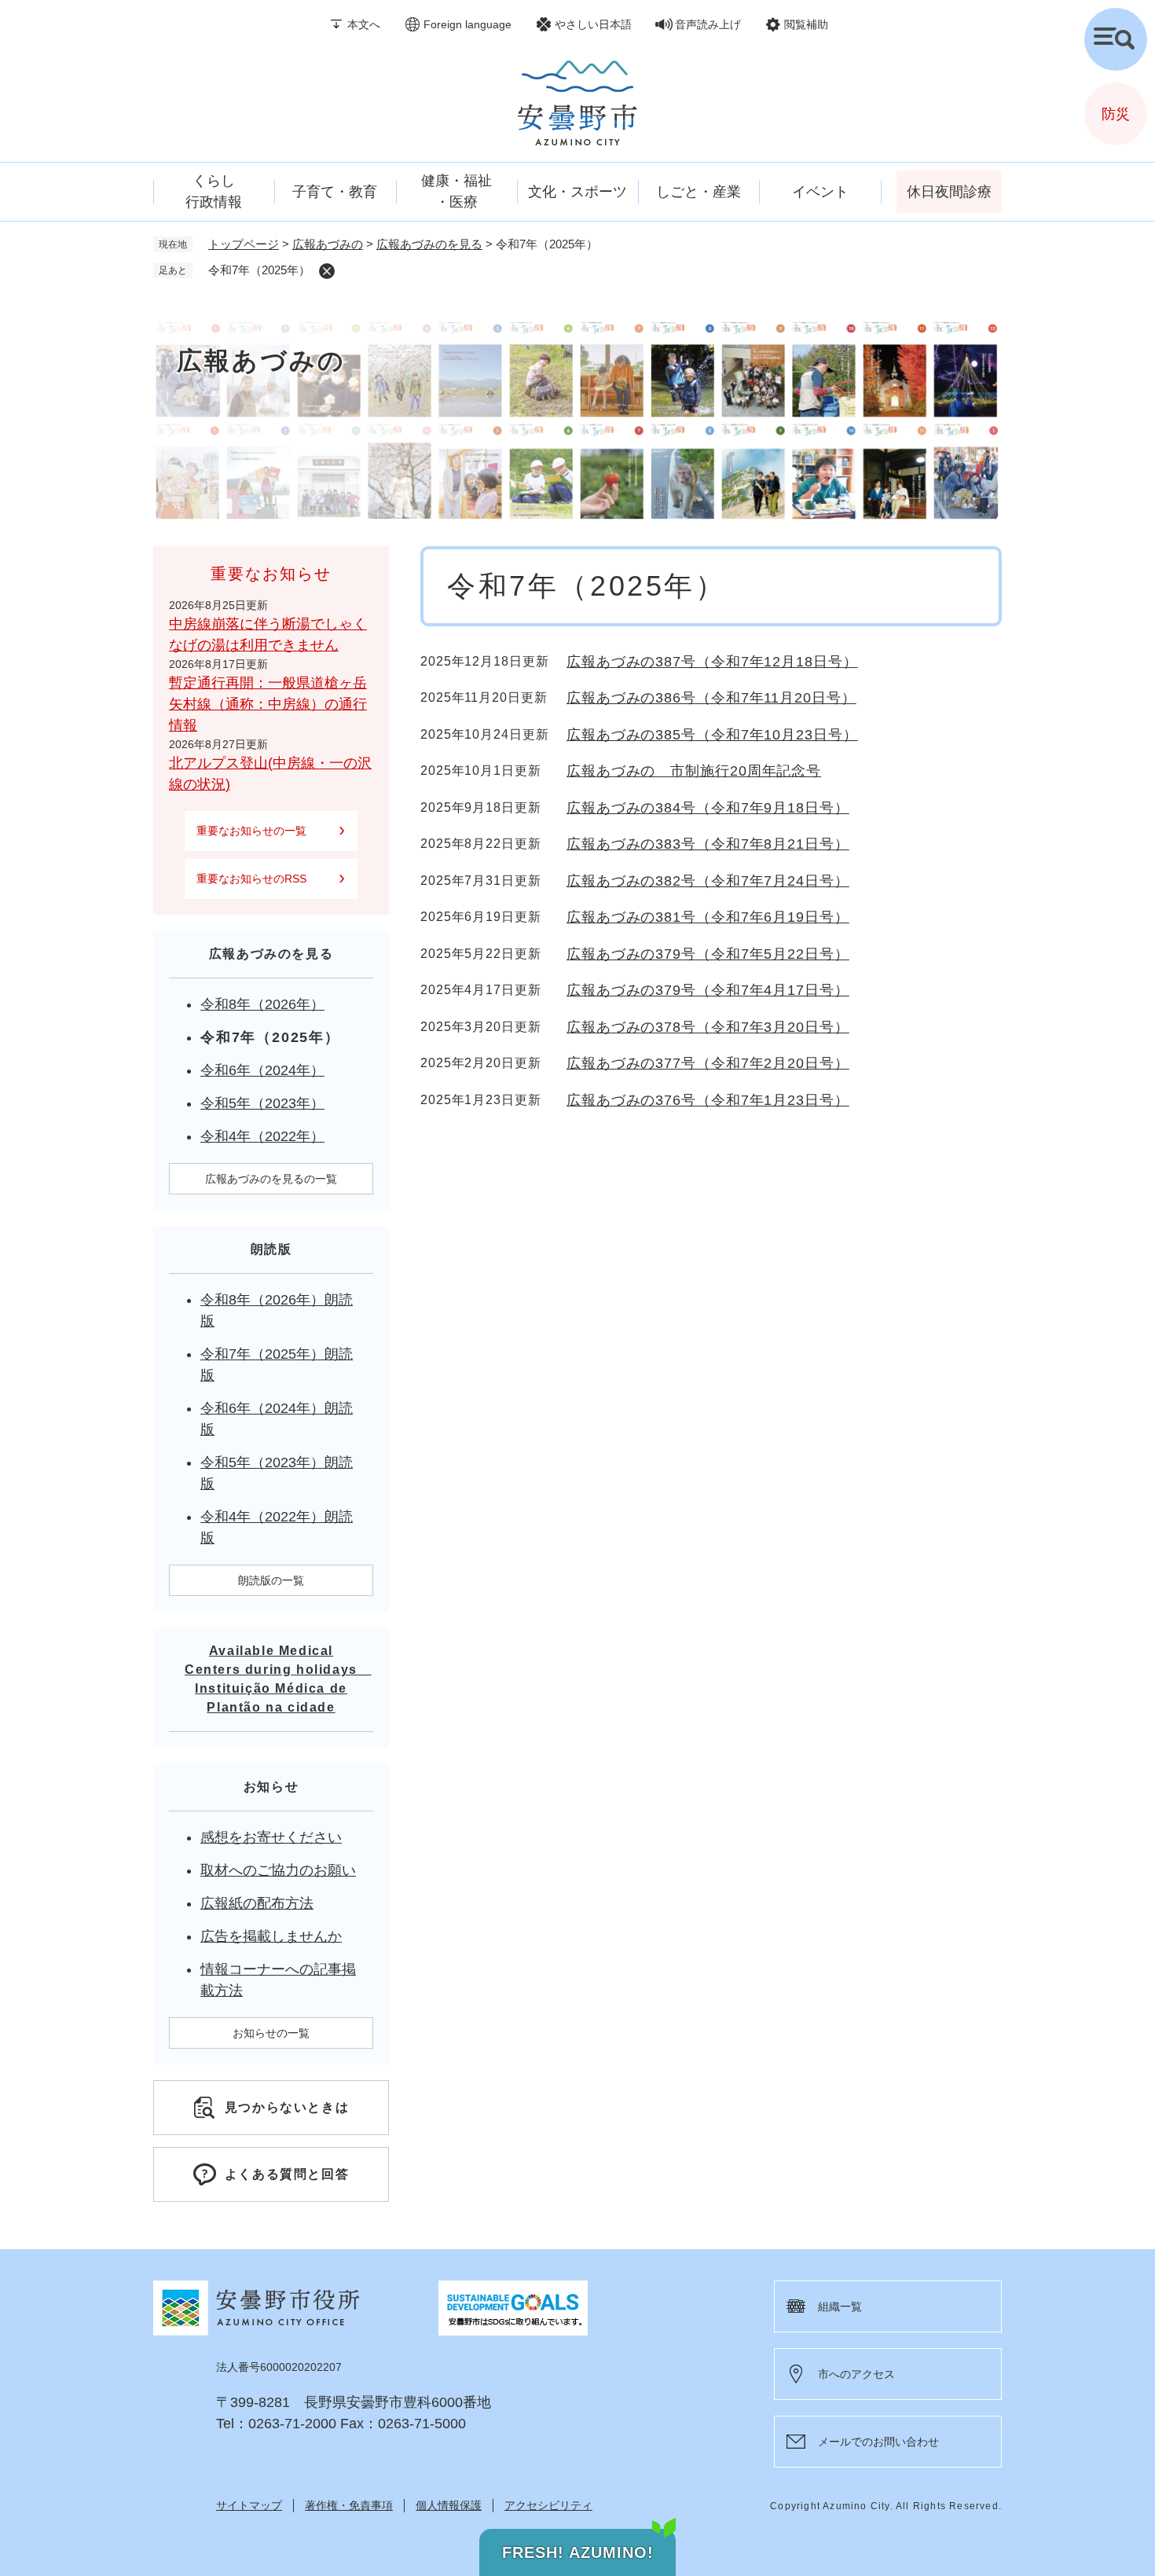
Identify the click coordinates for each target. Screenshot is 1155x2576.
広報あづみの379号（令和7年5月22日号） (708, 954)
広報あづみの (328, 244)
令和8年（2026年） (262, 1004)
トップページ (244, 244)
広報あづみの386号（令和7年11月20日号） (711, 698)
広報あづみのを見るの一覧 (271, 1179)
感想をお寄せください (271, 1837)
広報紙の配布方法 (257, 1903)
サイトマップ (249, 2505)
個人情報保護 (449, 2505)
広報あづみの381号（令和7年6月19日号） (708, 917)
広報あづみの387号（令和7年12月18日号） (712, 662)
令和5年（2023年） (262, 1103)
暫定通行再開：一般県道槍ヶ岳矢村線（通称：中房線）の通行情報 (268, 704)
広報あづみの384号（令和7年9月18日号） (708, 808)
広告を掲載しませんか (271, 1936)
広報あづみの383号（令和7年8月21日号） (708, 844)
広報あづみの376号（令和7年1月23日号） (708, 1100)
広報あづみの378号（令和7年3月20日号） (708, 1027)
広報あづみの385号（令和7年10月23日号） (712, 735)
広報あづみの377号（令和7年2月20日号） (708, 1063)
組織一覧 (840, 2306)
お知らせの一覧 (271, 2033)
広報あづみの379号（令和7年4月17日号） (708, 990)
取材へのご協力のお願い (278, 1870)
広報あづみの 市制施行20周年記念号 (694, 771)
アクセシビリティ (548, 2505)
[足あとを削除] (327, 271)
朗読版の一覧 (271, 1580)
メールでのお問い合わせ (878, 2442)
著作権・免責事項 (349, 2505)
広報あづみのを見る (429, 244)
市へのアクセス (856, 2374)
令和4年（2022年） (262, 1136)
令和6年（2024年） (262, 1070)
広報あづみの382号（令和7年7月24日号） (708, 881)
